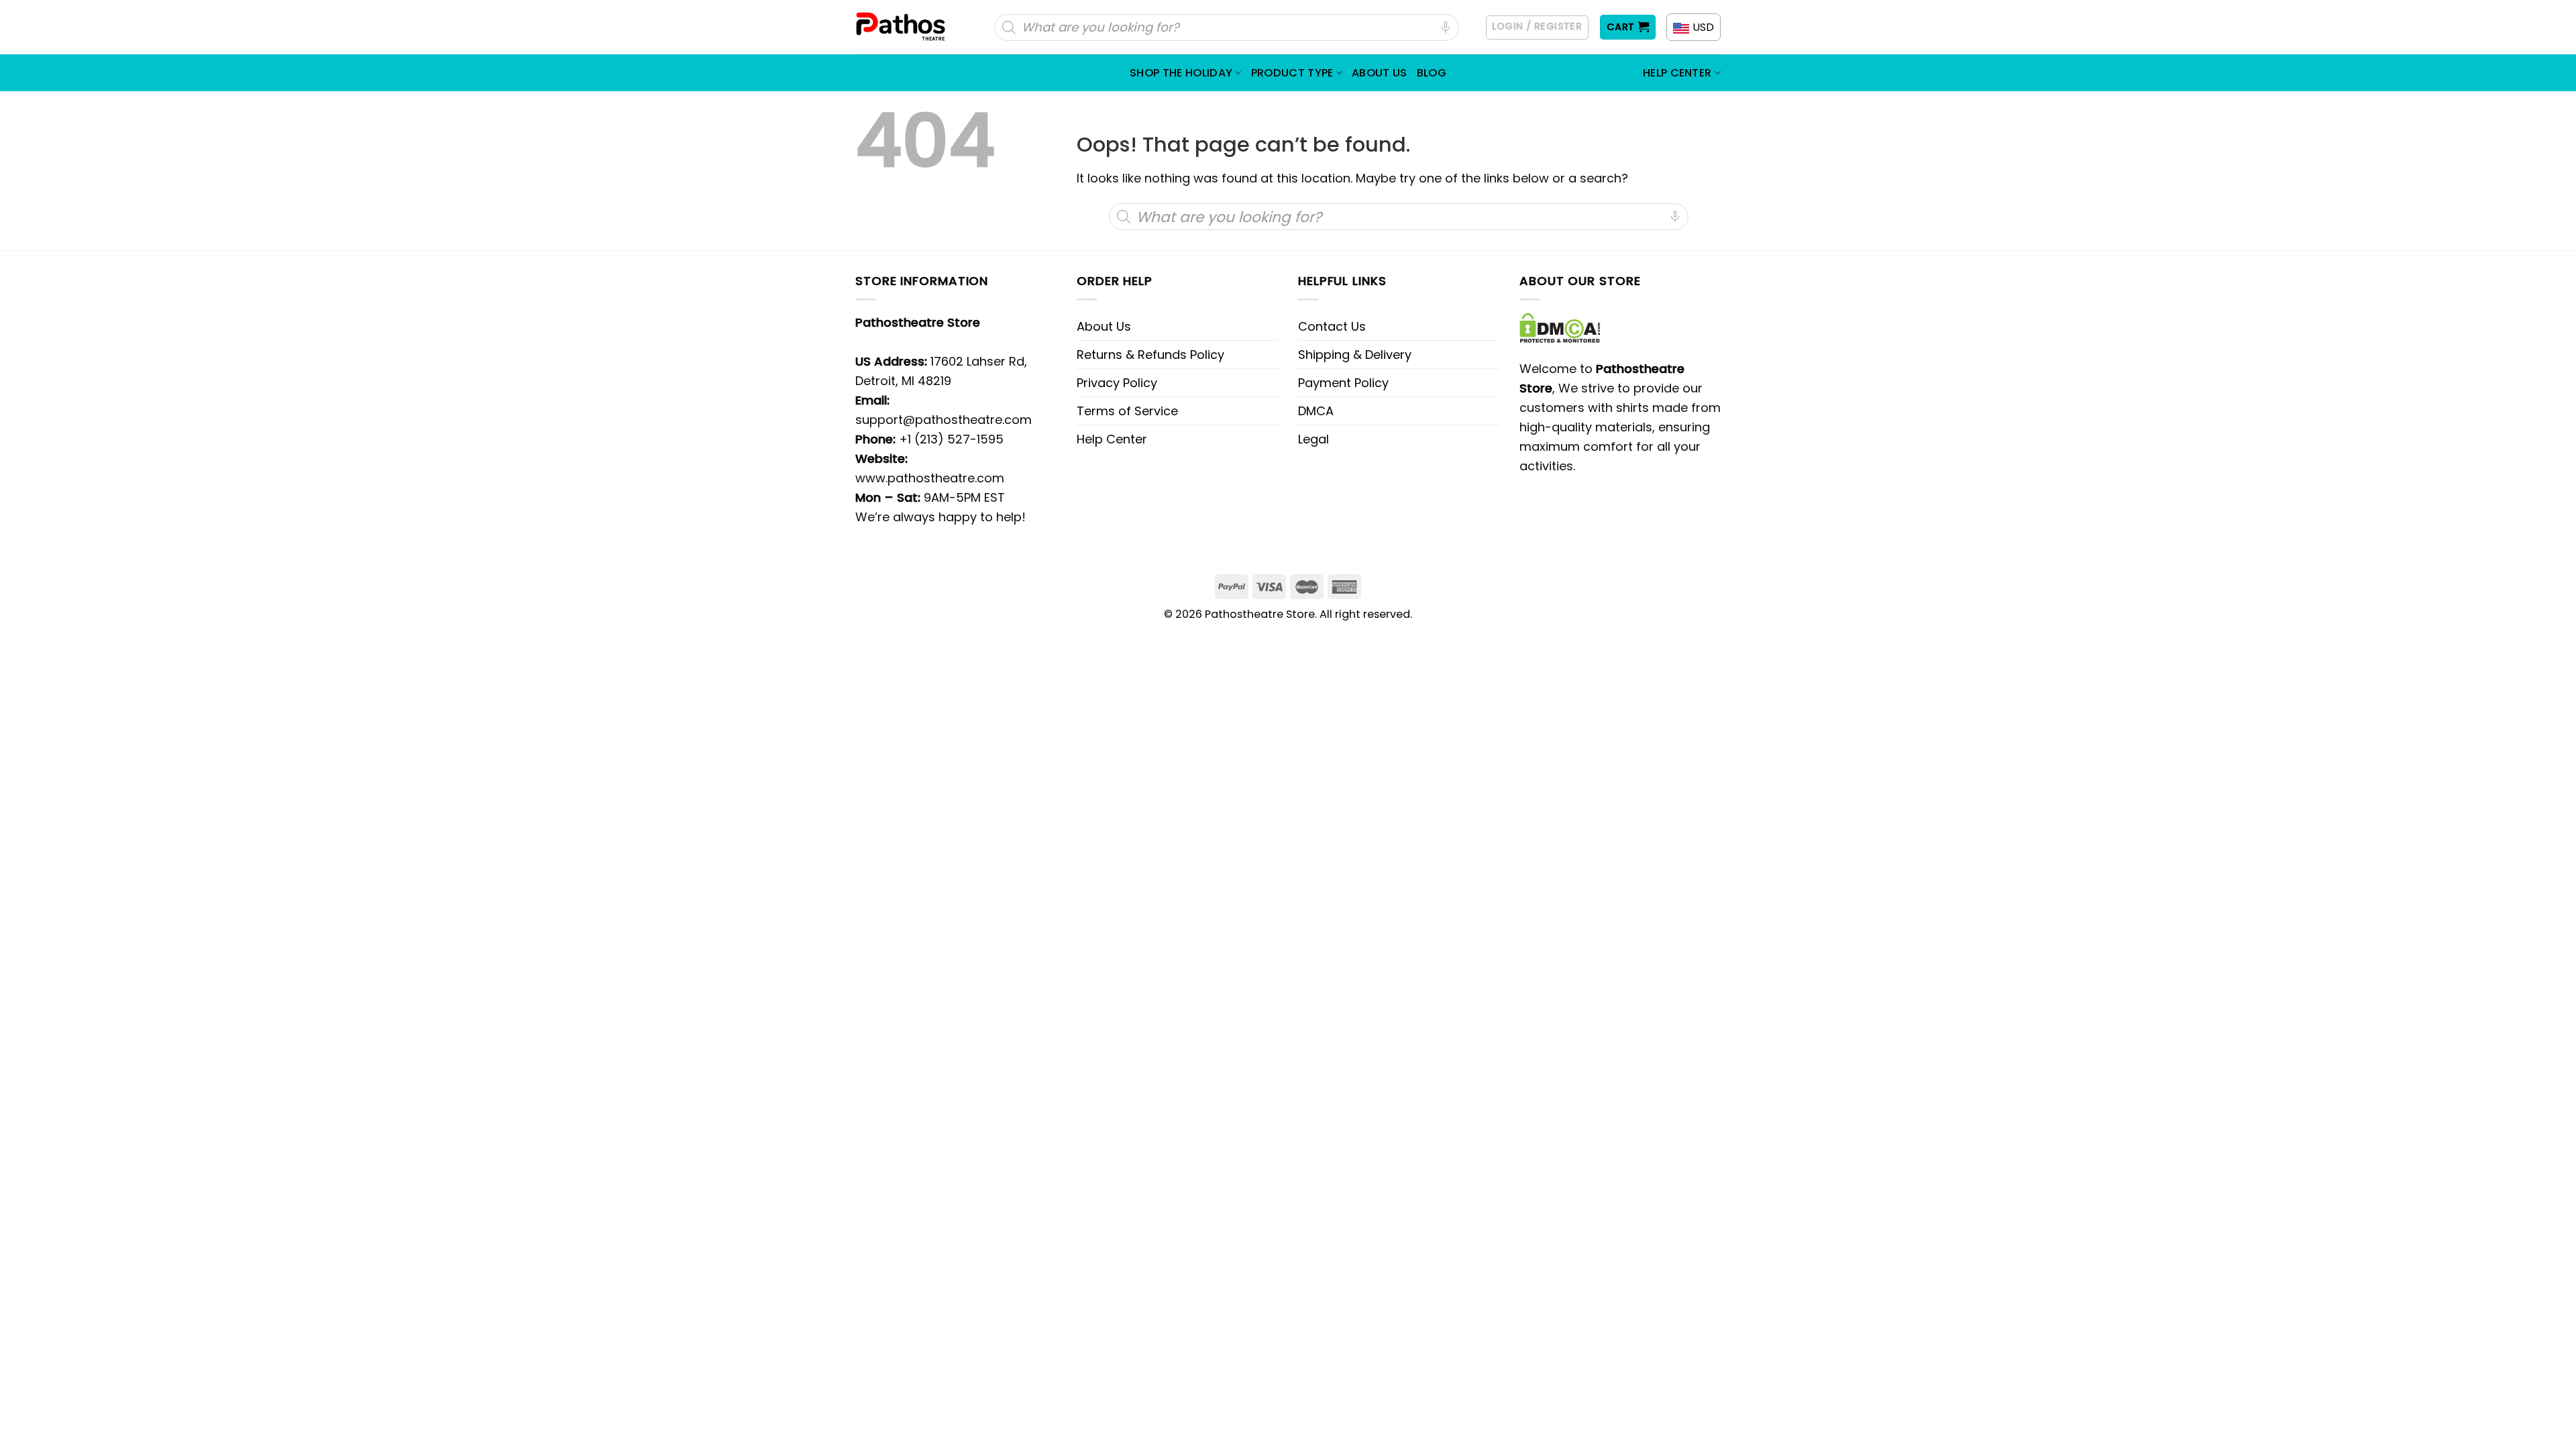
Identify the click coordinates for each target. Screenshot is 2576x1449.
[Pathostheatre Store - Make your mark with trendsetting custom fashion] (902, 27)
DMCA (1316, 411)
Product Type (1292, 73)
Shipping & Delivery (1355, 355)
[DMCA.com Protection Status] (1560, 327)
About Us (1380, 73)
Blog (1432, 73)
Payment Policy (1343, 383)
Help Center (1677, 73)
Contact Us (1332, 326)
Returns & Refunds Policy (1150, 355)
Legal (1313, 439)
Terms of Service (1127, 411)
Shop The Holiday (1181, 73)
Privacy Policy (1117, 383)
